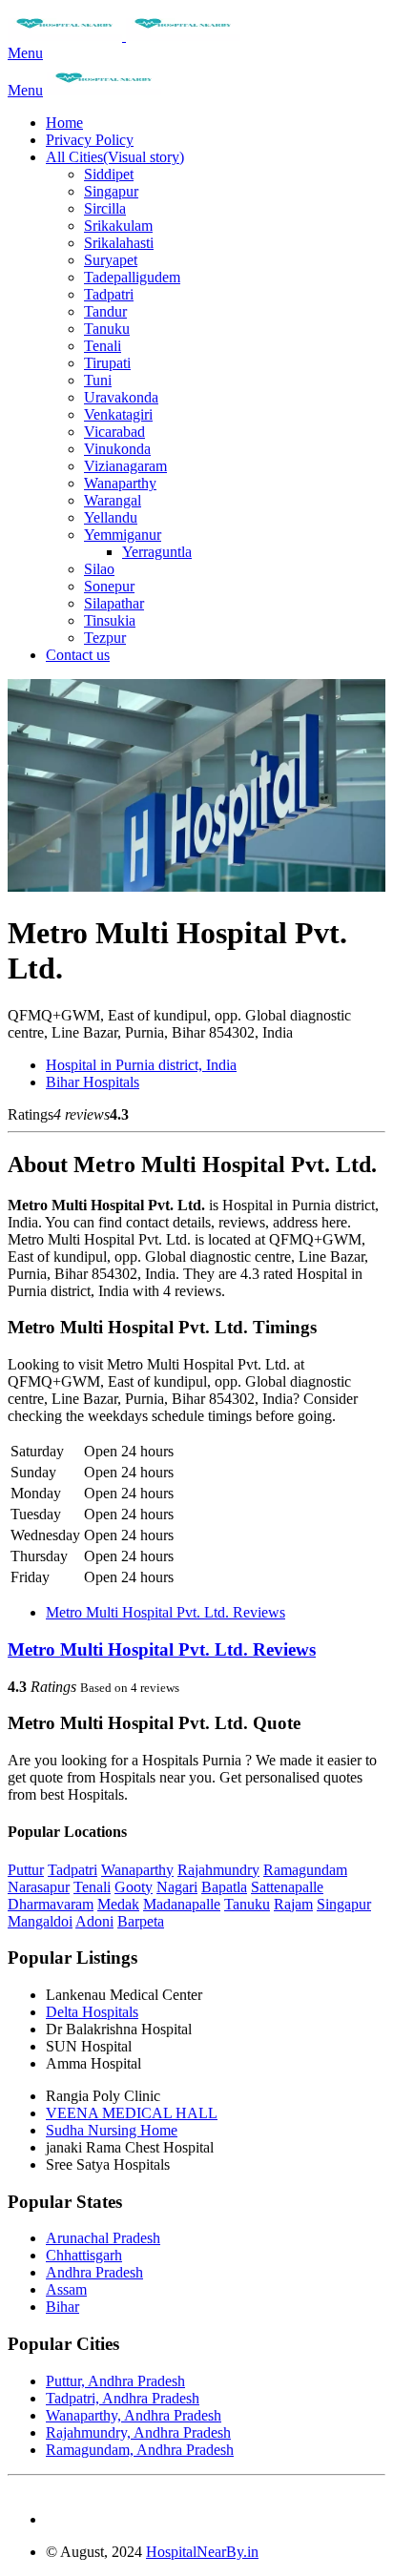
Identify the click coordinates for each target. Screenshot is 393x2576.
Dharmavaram (51, 1904)
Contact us (78, 655)
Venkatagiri (118, 414)
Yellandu (111, 517)
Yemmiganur (123, 535)
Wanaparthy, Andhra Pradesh (134, 2415)
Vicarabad (114, 432)
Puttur (26, 1870)
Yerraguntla (157, 552)
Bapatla (224, 1887)
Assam (66, 2289)
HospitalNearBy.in (202, 2552)
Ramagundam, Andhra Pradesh (140, 2450)
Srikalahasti (119, 243)
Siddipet (109, 174)
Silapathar (114, 603)
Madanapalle (182, 1904)
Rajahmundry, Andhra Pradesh (138, 2432)
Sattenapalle (287, 1887)
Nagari (177, 1887)
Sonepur (109, 586)
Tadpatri (109, 294)
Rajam (293, 1904)
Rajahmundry (218, 1870)
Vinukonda (117, 449)
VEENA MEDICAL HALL (132, 2113)
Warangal (113, 500)
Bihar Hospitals (93, 1082)
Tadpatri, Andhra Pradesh (123, 2398)
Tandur (105, 311)
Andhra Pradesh (94, 2272)
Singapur (111, 191)
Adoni (94, 1921)
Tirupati (107, 363)
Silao (99, 569)
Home (64, 123)
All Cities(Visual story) (115, 157)
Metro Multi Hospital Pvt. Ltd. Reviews (162, 1649)
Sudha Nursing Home (112, 2130)
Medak (118, 1904)
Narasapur (39, 1887)
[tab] (196, 1650)
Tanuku (107, 329)
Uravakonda (121, 397)
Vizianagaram (125, 466)
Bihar (62, 2307)
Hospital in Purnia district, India (141, 1065)
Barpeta (141, 1921)
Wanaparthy (120, 483)
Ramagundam (305, 1870)
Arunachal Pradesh (103, 2238)
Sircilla (105, 208)
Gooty (134, 1887)
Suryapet (111, 260)
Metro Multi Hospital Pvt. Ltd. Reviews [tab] (165, 1612)
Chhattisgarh (84, 2255)
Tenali (103, 346)
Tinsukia (110, 620)
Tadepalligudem (132, 277)
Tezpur (105, 638)
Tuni (98, 380)
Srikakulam (118, 226)
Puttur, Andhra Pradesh (115, 2381)
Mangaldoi (40, 1921)
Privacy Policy (90, 140)
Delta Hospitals (92, 2012)
